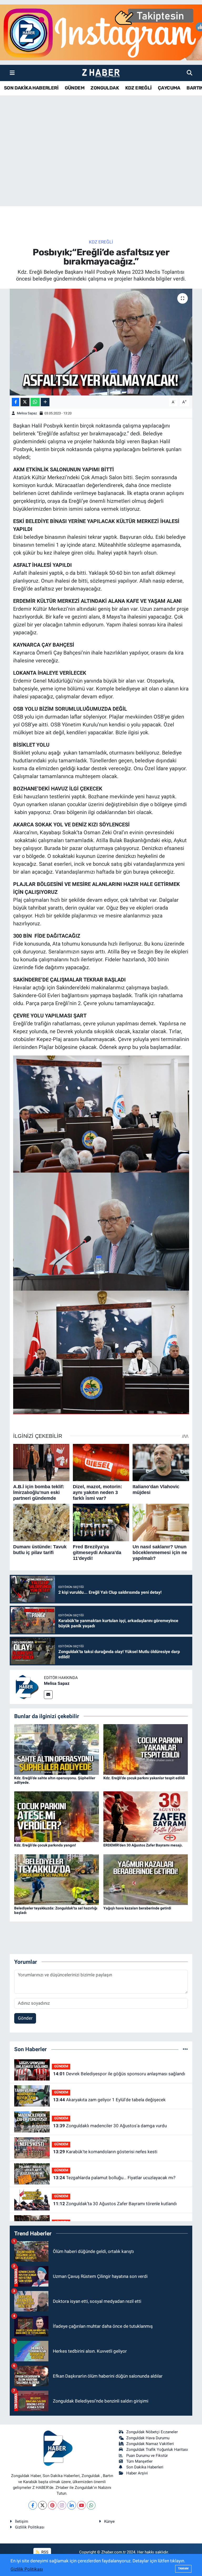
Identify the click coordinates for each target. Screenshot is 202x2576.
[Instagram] (62, 2505)
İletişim (22, 2521)
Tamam (183, 2569)
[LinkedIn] (72, 2505)
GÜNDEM (75, 88)
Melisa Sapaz (27, 413)
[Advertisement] (101, 165)
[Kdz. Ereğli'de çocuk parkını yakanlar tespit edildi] (146, 1749)
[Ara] (190, 73)
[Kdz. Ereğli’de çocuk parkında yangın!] (57, 1816)
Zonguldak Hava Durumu (148, 2438)
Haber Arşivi (137, 2473)
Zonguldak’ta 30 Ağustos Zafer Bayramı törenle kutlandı (115, 2204)
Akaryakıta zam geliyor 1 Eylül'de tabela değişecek (109, 2100)
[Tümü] (185, 2049)
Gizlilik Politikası (30, 2527)
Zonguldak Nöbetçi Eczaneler (152, 2432)
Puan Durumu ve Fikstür (147, 2456)
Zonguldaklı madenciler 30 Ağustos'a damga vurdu (110, 2126)
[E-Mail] (48, 1695)
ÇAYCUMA (169, 88)
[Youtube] (81, 2505)
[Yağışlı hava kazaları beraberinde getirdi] (146, 1879)
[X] (42, 2505)
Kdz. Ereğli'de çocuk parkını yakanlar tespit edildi (144, 1778)
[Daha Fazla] (45, 402)
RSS (44, 2552)
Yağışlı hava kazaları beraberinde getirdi (137, 1908)
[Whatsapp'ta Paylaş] (35, 402)
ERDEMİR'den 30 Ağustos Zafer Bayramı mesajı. (143, 1845)
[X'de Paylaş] (25, 402)
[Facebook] (33, 2505)
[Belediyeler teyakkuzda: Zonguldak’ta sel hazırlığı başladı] (57, 1879)
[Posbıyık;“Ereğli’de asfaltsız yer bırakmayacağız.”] (101, 342)
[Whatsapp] (91, 2505)
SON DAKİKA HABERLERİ (31, 88)
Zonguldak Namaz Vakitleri (150, 2444)
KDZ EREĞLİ (138, 88)
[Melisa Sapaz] (27, 1687)
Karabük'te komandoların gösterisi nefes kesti (105, 2152)
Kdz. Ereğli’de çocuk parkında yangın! (45, 1845)
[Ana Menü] (12, 73)
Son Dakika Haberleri (145, 2467)
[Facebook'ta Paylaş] (16, 402)
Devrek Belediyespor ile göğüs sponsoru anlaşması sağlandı (119, 2074)
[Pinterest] (52, 2505)
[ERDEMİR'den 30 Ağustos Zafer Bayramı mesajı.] (146, 1816)
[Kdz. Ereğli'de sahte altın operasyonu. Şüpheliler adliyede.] (57, 1749)
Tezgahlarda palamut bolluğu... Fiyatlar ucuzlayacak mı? (114, 2178)
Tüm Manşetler (139, 2461)
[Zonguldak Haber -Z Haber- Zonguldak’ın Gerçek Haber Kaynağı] (101, 73)
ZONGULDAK (105, 88)
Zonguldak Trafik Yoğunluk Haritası (157, 2450)
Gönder (25, 2018)
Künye (109, 2521)
